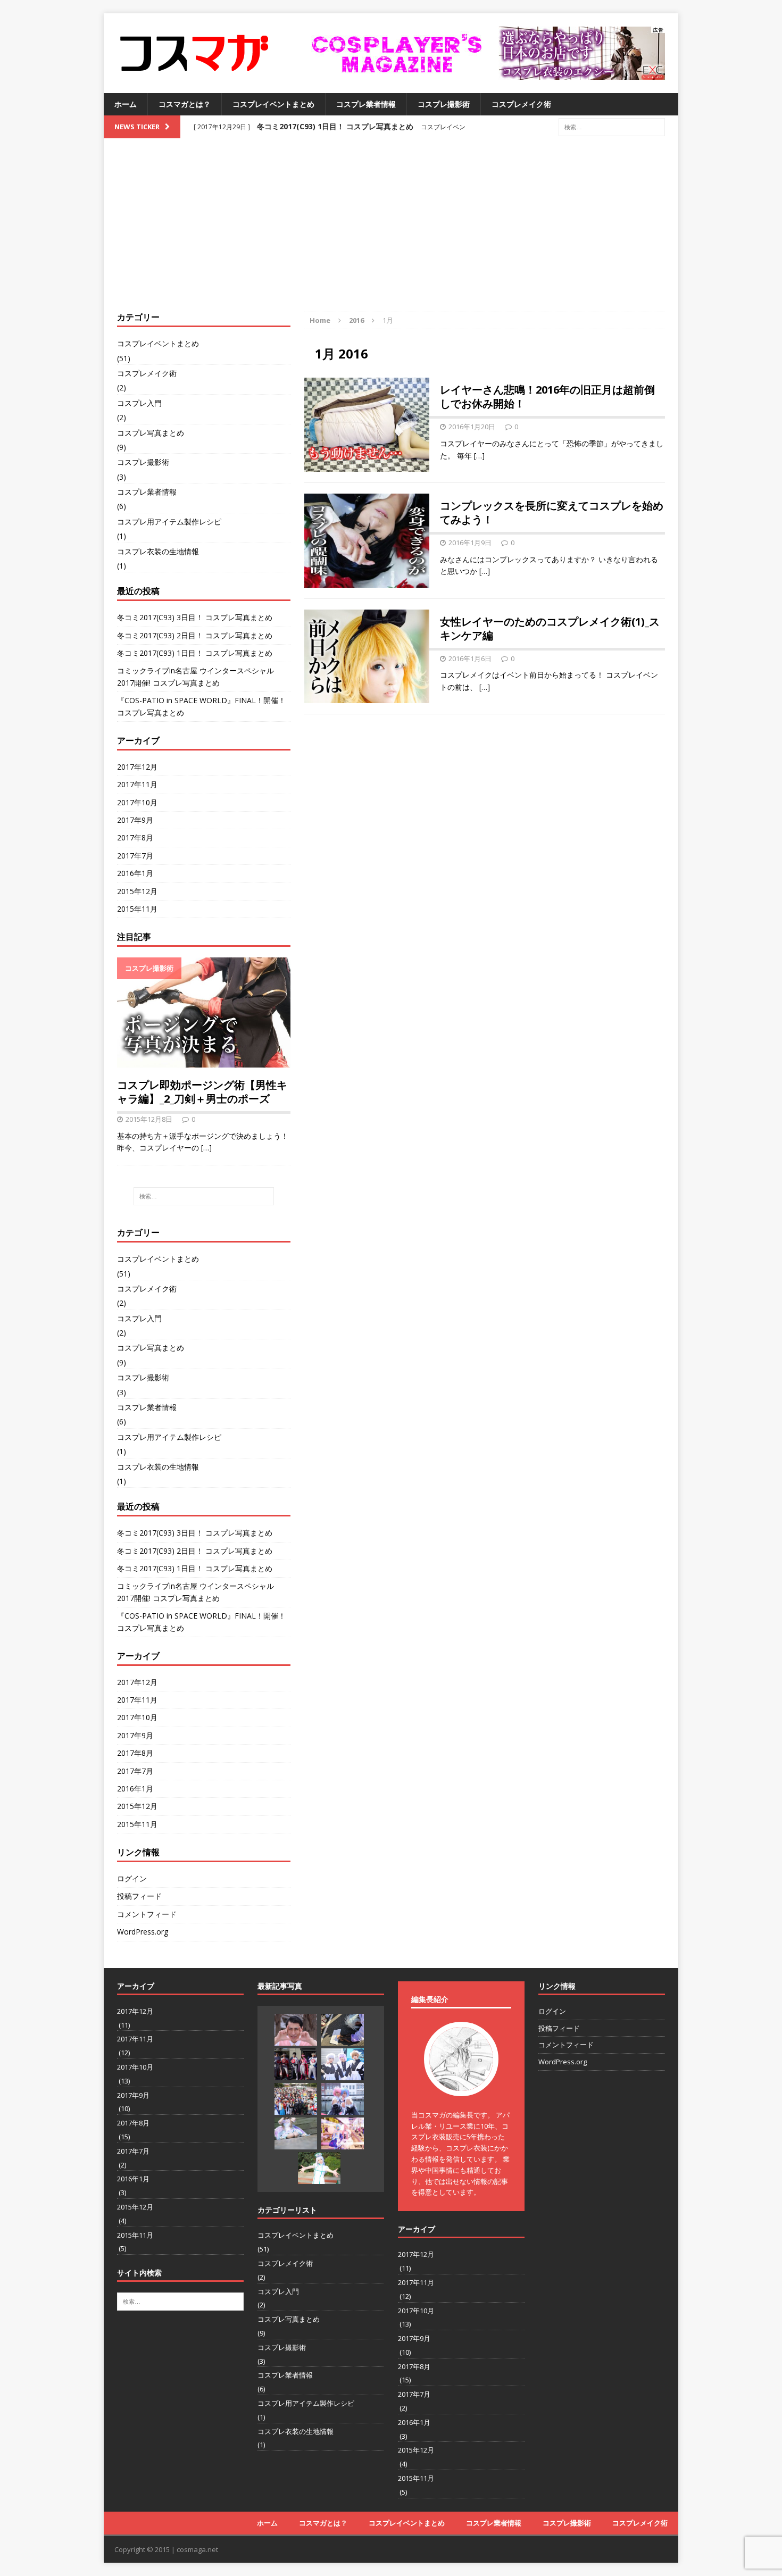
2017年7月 (135, 856)
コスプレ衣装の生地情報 (158, 551)
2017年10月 (137, 802)
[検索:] (612, 126)
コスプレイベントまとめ (273, 104)
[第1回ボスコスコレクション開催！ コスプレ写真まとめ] (343, 2099)
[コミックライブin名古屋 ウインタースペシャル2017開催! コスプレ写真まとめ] (343, 2064)
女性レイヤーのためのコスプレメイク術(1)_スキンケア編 (550, 628)
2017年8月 (135, 837)
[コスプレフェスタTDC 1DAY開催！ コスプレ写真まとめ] (343, 2133)
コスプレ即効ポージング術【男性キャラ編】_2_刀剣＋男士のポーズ (202, 1092)
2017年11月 (137, 784)
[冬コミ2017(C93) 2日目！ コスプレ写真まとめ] (343, 2030)
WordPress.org (143, 1932)
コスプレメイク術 (521, 104)
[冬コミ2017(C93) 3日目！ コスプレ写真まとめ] (296, 2030)
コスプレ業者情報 (366, 104)
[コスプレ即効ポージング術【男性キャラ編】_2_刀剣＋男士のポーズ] (204, 1061)
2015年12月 (137, 891)
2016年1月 (135, 873)
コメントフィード (147, 1914)
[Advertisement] (391, 232)
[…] (479, 456)
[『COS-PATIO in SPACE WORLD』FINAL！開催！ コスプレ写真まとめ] (296, 2099)
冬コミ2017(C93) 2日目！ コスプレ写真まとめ (195, 635)
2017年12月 (137, 767)
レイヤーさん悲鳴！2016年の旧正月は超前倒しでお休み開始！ (547, 397)
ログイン (132, 1878)
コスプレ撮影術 (444, 104)
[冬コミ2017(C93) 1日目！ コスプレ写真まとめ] (296, 2064)
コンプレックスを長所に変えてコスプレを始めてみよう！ (552, 512)
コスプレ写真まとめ (151, 433)
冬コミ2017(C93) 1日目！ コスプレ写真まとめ (195, 653)
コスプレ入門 (139, 403)
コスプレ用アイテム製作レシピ (169, 522)
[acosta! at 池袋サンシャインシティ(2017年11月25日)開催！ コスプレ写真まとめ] (319, 2168)
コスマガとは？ (185, 104)
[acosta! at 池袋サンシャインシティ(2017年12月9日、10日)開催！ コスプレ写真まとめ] (296, 2133)
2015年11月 (137, 909)
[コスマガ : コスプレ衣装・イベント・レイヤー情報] (195, 53)
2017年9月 (135, 820)
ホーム (126, 104)
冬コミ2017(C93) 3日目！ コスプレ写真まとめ (195, 617)
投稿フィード (139, 1896)
